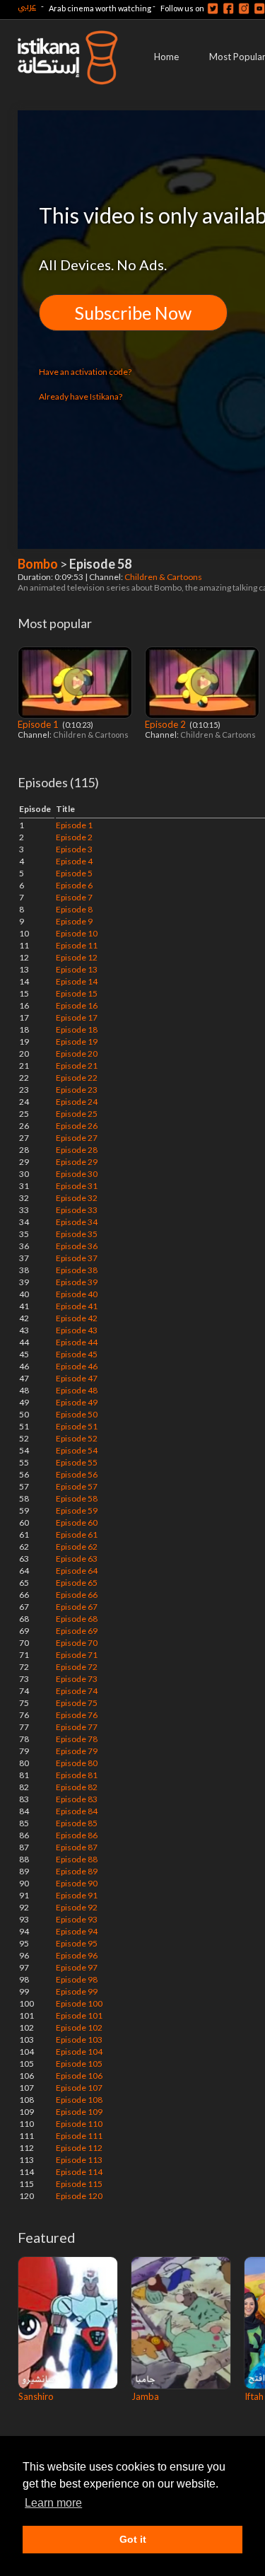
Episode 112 (79, 2148)
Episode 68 (77, 1619)
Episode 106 (79, 2076)
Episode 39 (77, 1282)
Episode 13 (77, 969)
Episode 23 (77, 1090)
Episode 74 (77, 1691)
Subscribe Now (133, 313)
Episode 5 (74, 873)
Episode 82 (77, 1787)
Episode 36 (77, 1246)
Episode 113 (79, 2160)
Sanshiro (36, 2396)
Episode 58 (77, 1498)
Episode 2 (166, 724)
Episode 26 (77, 1126)
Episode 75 (77, 1703)
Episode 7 (74, 897)
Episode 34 (77, 1222)
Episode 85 (77, 1823)
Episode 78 (77, 1739)
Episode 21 (77, 1066)
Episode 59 (77, 1510)
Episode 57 (77, 1486)
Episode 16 (77, 1005)
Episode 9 (74, 921)
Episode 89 (77, 1871)
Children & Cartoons (164, 577)
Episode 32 (77, 1198)
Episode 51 (77, 1426)
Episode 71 (77, 1655)
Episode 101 (79, 2015)
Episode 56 (77, 1474)
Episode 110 (79, 2124)
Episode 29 (77, 1162)
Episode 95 (77, 1943)
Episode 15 (77, 993)
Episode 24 (77, 1102)
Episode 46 (77, 1366)
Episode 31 (77, 1186)
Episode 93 (77, 1919)
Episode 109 (79, 2112)
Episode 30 (77, 1174)
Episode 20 (77, 1054)
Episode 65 (77, 1583)
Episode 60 (77, 1522)
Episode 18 (77, 1029)
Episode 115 (79, 2184)
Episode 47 (77, 1378)
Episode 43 (77, 1330)
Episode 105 (79, 2064)
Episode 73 (77, 1679)
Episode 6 (74, 885)
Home (166, 57)
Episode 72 (77, 1667)
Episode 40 (77, 1294)
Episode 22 (77, 1078)
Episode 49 (77, 1402)
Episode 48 (77, 1390)
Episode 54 (77, 1450)
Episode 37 (77, 1258)
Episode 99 (77, 1991)
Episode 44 (77, 1342)
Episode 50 (77, 1414)
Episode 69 (77, 1631)
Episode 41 (77, 1306)
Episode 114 (79, 2172)
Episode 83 (77, 1799)
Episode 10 (77, 933)
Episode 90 (77, 1883)
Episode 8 (74, 909)
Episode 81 (77, 1775)
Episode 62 (77, 1547)
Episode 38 (77, 1270)
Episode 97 (77, 1967)
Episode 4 (74, 861)
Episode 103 (79, 2040)
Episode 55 (77, 1462)
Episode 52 (77, 1438)
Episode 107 (79, 2088)
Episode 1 (39, 724)
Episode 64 (77, 1571)
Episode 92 (77, 1907)
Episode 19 (77, 1042)
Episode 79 (77, 1751)
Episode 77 (77, 1727)
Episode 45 (77, 1354)
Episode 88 (77, 1859)
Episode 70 (77, 1643)
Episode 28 (77, 1150)
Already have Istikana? (81, 396)
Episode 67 (77, 1607)
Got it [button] (133, 2539)
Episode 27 (77, 1138)
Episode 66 (77, 1595)
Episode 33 (77, 1210)
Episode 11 (77, 945)
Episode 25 (77, 1114)
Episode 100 (79, 2003)
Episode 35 (77, 1234)
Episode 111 (79, 2136)
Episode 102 (79, 2027)
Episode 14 (77, 981)
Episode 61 (77, 1534)
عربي (27, 6)
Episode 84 (77, 1811)
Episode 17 (77, 1017)
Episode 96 (77, 1955)
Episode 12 (77, 957)
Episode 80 (77, 1763)
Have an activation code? (85, 372)
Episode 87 (77, 1847)
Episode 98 (77, 1979)
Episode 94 (77, 1931)
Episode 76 (77, 1715)
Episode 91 (77, 1895)
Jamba (145, 2396)
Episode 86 (77, 1835)
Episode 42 (77, 1318)
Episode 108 (79, 2100)
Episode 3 (74, 849)
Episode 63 (77, 1559)
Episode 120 (79, 2196)
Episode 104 (79, 2052)
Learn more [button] (53, 2503)
